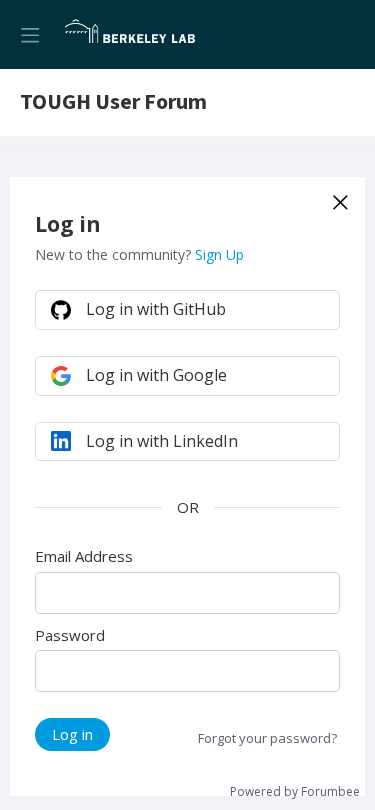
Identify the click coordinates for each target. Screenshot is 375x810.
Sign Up (219, 254)
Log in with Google (156, 375)
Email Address (84, 556)
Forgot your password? (267, 738)
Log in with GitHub (156, 309)
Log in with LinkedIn (162, 441)
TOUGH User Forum (113, 102)
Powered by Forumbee (295, 792)
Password (70, 635)
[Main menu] (29, 34)
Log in (72, 734)
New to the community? (115, 254)
